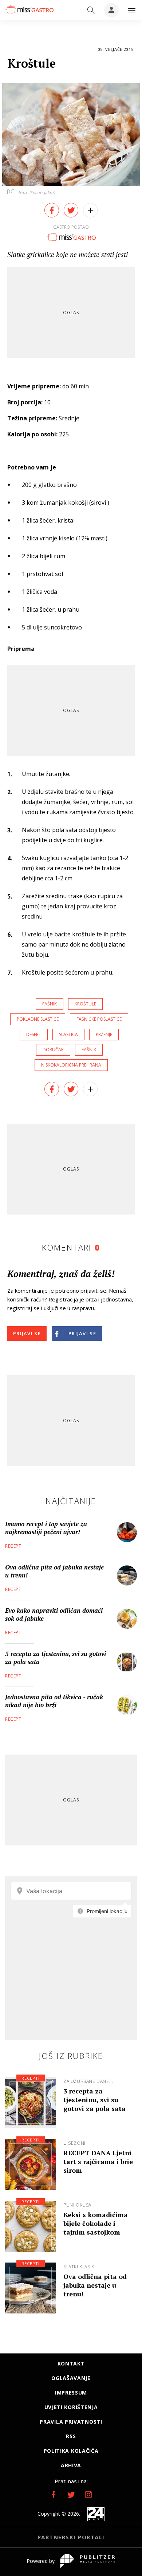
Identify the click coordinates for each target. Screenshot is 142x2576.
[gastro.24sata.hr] (29, 9)
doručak (53, 1050)
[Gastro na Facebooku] (54, 2495)
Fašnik (89, 1050)
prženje (104, 1034)
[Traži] (91, 10)
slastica (68, 1034)
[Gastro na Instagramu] (88, 2495)
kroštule (85, 1004)
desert (34, 1034)
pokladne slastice (38, 1019)
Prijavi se (27, 1333)
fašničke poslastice (99, 1019)
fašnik (50, 1004)
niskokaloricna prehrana (71, 1065)
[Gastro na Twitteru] (71, 2495)
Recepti (14, 1546)
